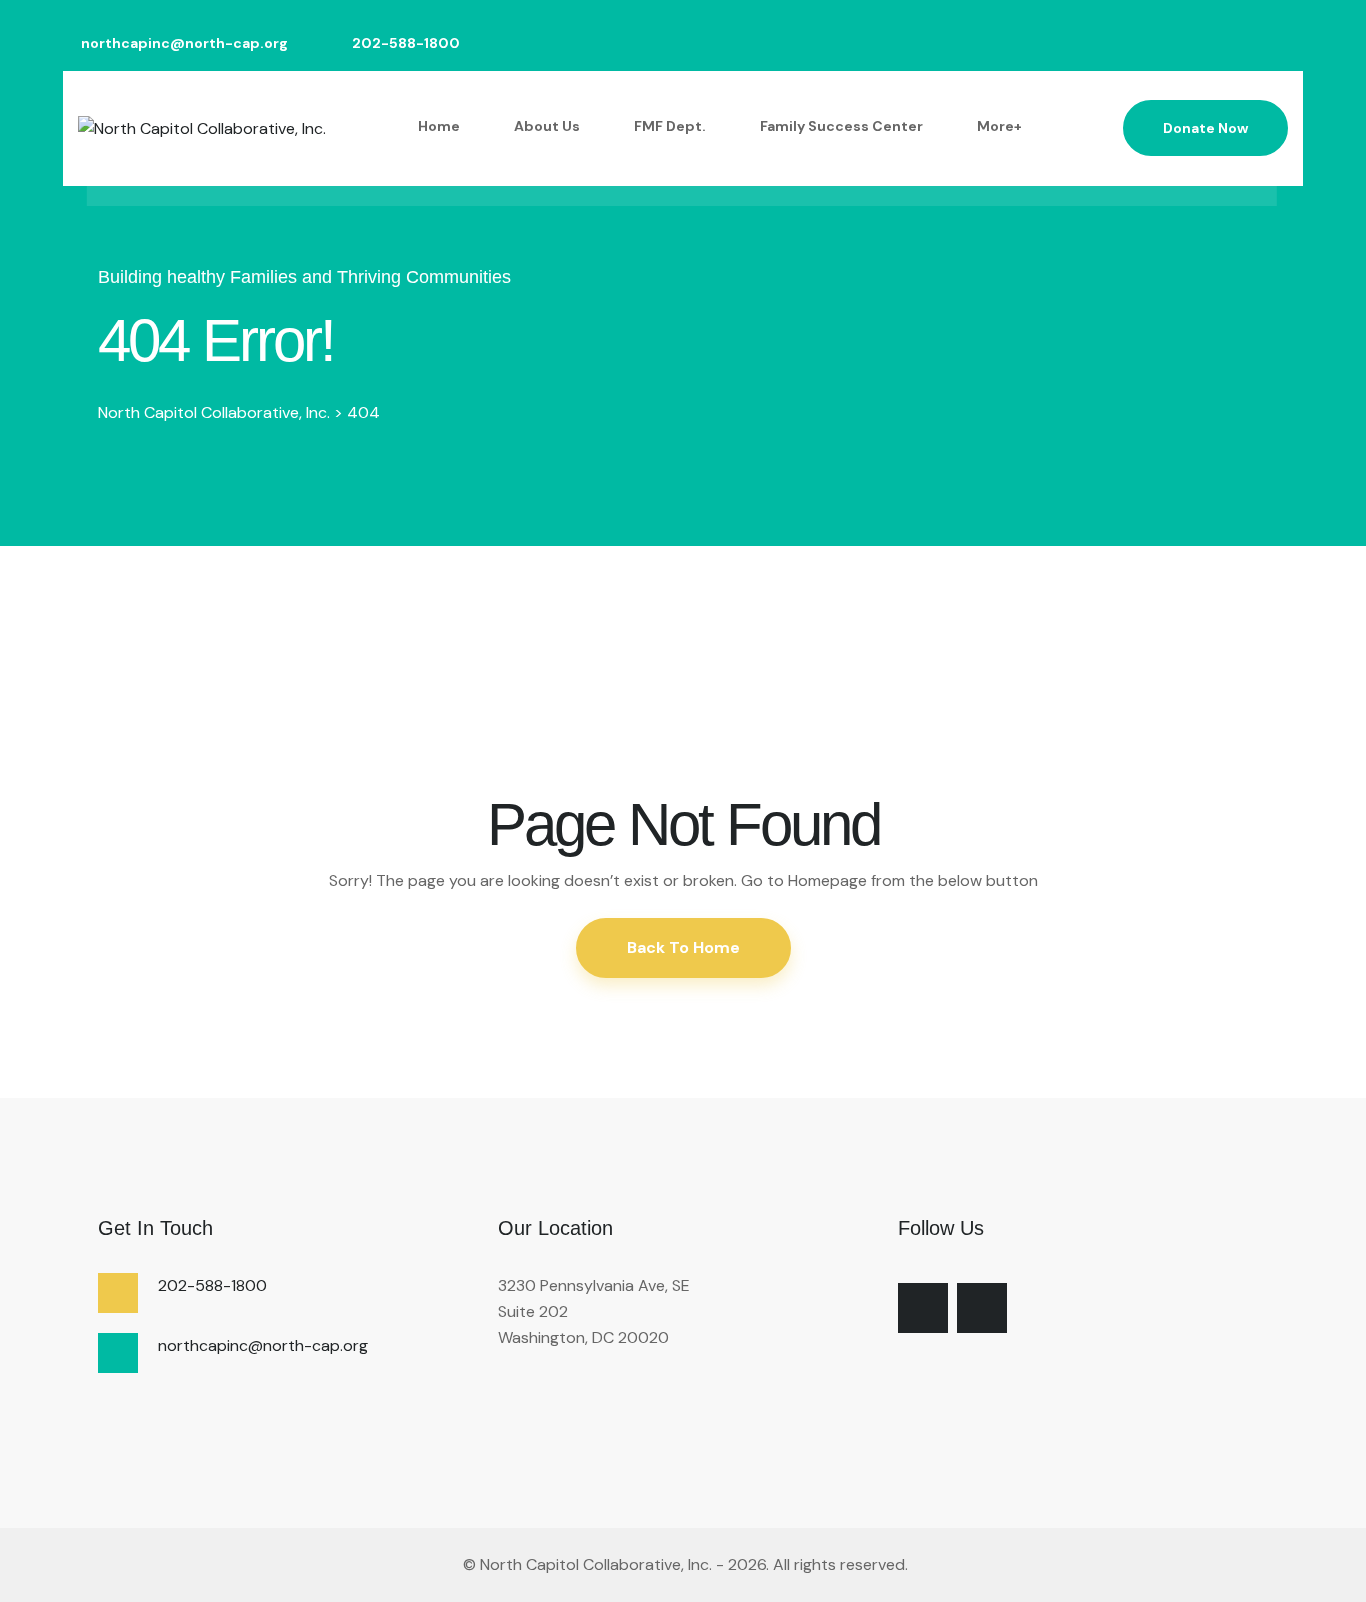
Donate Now (1205, 128)
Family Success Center (841, 126)
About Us (547, 126)
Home (439, 126)
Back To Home (683, 947)
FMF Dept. (670, 126)
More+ (999, 126)
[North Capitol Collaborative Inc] (461, 1564)
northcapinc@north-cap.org (184, 43)
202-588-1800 (406, 43)
